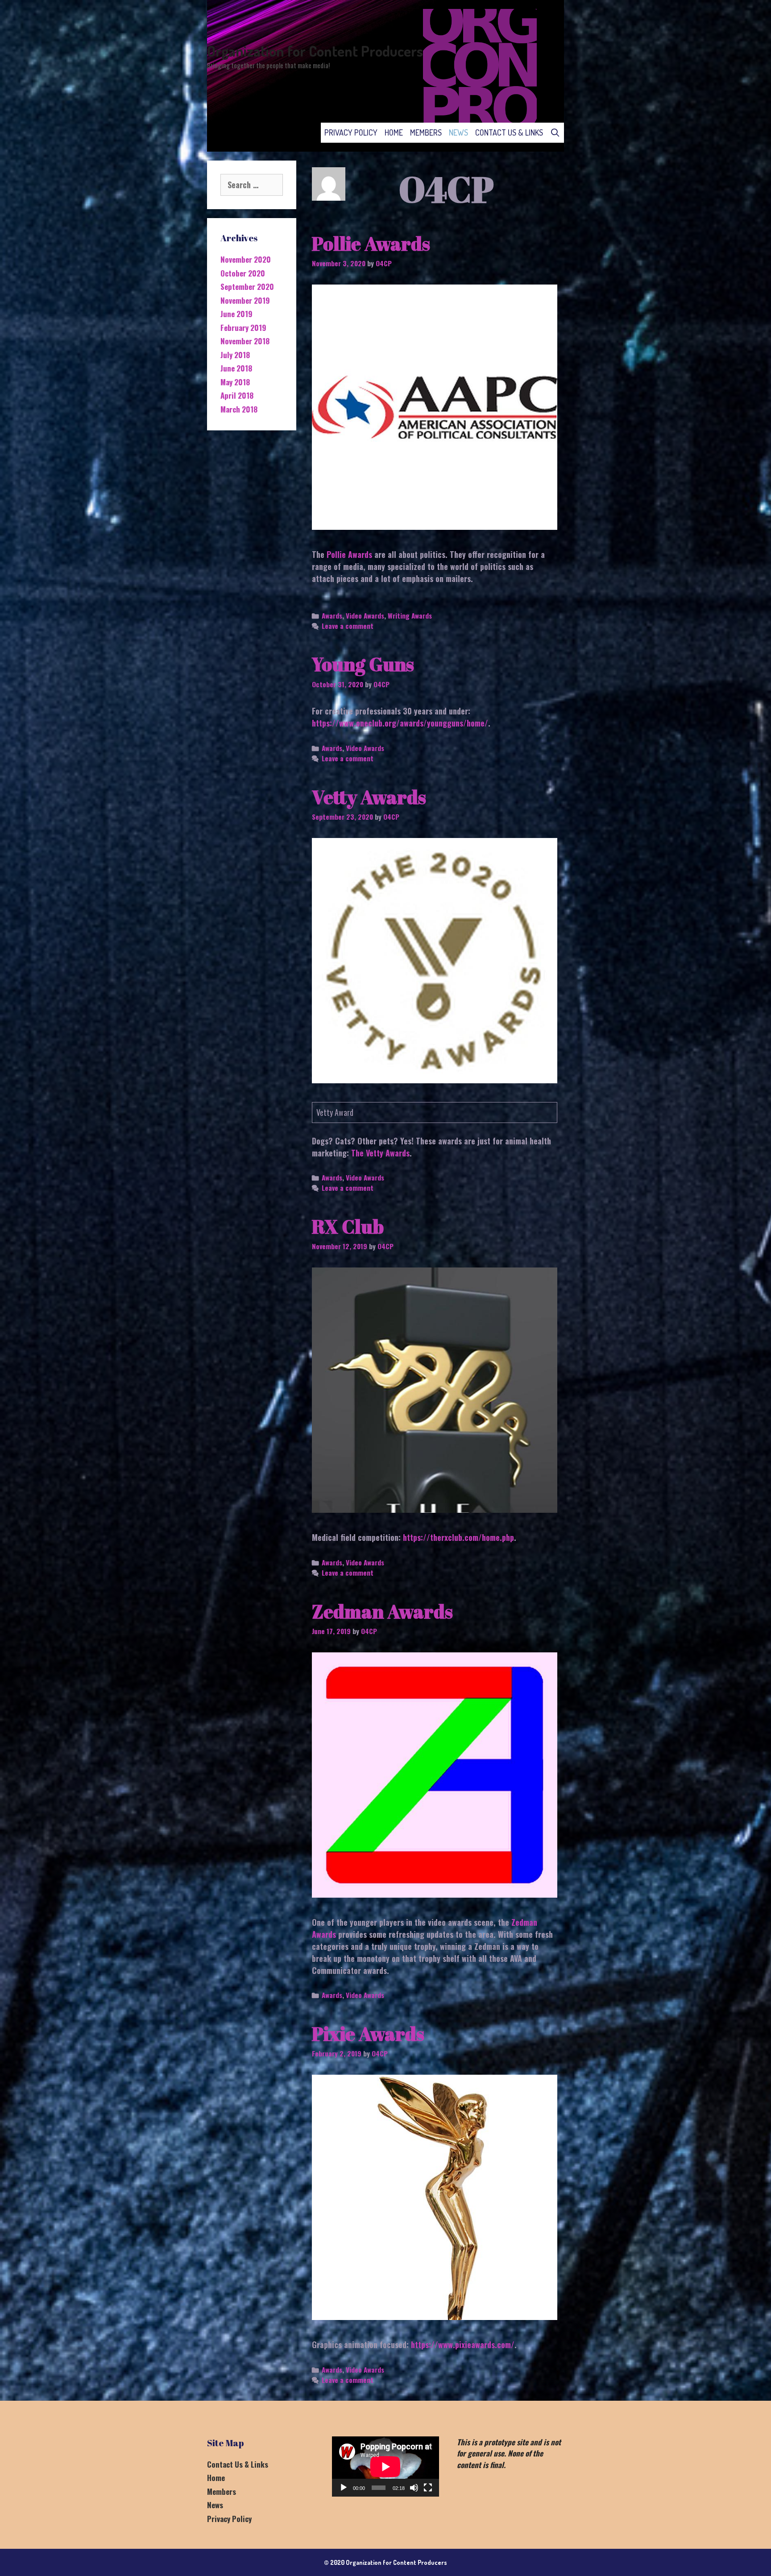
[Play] (344, 2488)
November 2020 (246, 259)
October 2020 (243, 273)
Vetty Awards (369, 797)
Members (426, 132)
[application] (385, 2467)
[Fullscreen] (428, 2488)
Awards (332, 615)
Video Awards (365, 615)
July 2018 (235, 355)
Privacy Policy (351, 132)
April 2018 (237, 395)
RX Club (348, 1226)
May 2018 (235, 382)
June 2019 (236, 314)
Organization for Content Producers (315, 51)
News (458, 132)
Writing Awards (410, 615)
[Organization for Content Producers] (480, 65)
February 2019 (243, 328)
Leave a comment (348, 626)
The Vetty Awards (380, 1153)
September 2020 (247, 287)
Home (394, 132)
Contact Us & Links (509, 132)
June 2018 (236, 368)
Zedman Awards (382, 1611)
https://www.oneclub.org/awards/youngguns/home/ (400, 723)
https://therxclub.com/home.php (458, 1537)
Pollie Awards (371, 244)
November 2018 (245, 341)
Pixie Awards (368, 2034)
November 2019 (245, 300)
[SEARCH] (555, 133)
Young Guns (363, 664)
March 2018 (239, 409)
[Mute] (414, 2488)
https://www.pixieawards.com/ (463, 2345)
